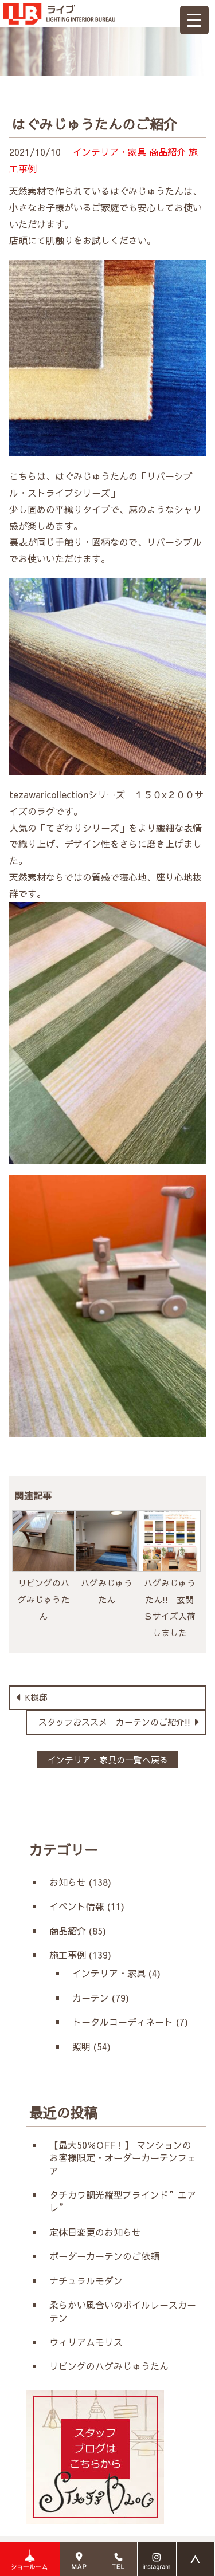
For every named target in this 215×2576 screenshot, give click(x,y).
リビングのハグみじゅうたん (109, 2366)
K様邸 (35, 1697)
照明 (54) (91, 2046)
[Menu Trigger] (194, 20)
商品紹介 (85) (78, 1931)
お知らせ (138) (80, 1882)
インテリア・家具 (110, 152)
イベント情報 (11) (87, 1906)
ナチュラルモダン (86, 2280)
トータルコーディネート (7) (130, 2022)
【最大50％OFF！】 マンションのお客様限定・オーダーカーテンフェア (123, 2158)
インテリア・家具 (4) (116, 1973)
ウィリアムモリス (91, 2342)
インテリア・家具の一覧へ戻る (108, 1760)
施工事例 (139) (80, 1955)
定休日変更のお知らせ (95, 2232)
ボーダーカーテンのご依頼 (104, 2256)
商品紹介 (167, 152)
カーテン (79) (101, 1998)
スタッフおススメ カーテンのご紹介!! (116, 1722)
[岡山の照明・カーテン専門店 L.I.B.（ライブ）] (59, 8)
